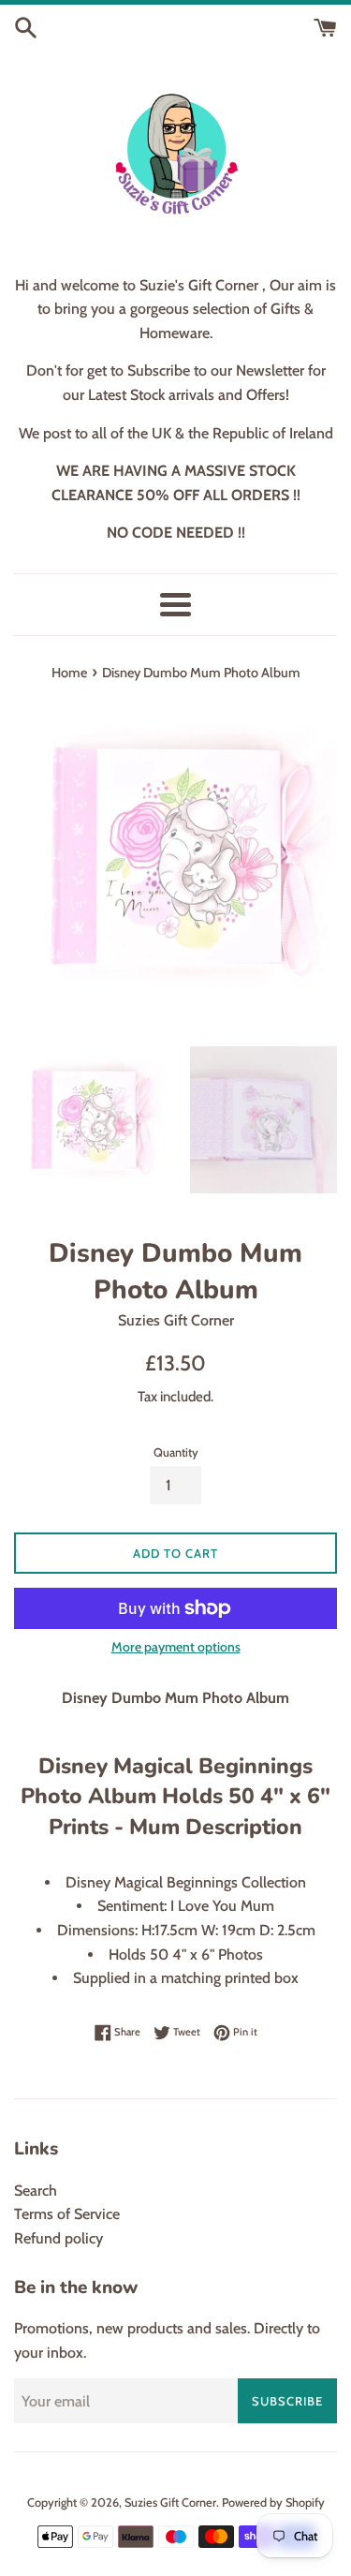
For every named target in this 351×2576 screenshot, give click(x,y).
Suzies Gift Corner (170, 2502)
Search (36, 2191)
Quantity (176, 1452)
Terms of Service (67, 2214)
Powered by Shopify (273, 2502)
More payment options (176, 1647)
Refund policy (58, 2238)
